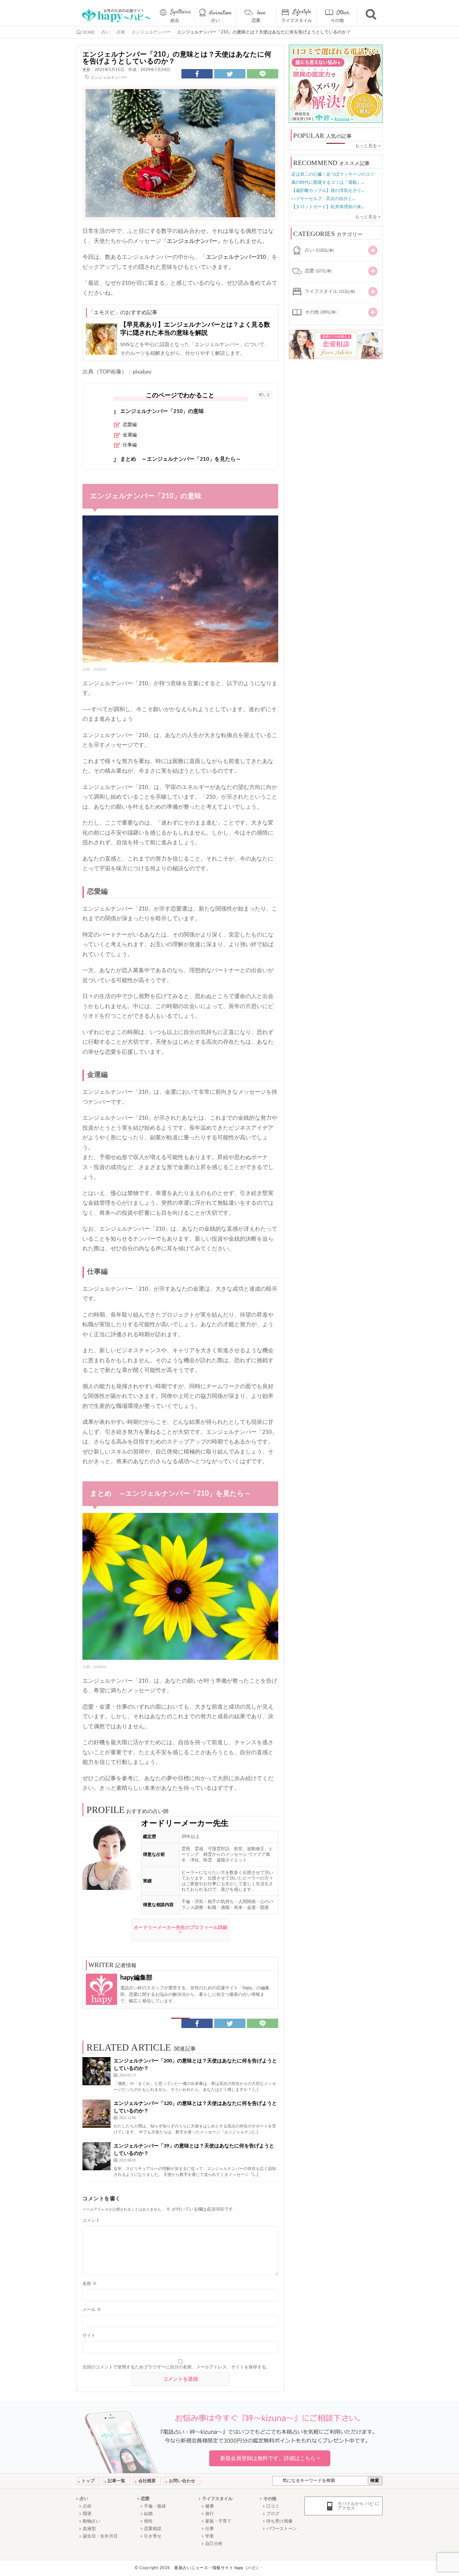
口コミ (273, 2506)
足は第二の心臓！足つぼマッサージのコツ (333, 174)
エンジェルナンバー (109, 78)
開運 (87, 2514)
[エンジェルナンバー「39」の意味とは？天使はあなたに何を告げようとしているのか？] (96, 2156)
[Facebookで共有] (197, 74)
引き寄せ (153, 2536)
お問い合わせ (182, 2481)
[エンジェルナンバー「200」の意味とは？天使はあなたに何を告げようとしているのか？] (96, 2071)
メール (92, 2310)
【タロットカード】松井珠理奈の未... (328, 207)
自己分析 (214, 2544)
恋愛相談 (153, 2529)
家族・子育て (218, 2521)
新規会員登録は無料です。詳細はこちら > (270, 2458)
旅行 (210, 2514)
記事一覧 (116, 2481)
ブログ (273, 2514)
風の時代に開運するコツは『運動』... (328, 183)
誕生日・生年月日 (100, 2536)
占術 (87, 2506)
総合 (175, 21)
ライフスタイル (297, 21)
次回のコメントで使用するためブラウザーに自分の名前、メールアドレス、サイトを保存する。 (176, 2367)
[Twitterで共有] (230, 74)
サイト (89, 2336)
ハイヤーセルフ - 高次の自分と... (323, 199)
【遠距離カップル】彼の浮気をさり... (328, 191)
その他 (337, 21)
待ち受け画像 (279, 2521)
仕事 (210, 2529)
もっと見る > (368, 146)
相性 (148, 2521)
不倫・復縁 (155, 2506)
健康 (210, 2506)
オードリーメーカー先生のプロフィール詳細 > (180, 1930)
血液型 (89, 2529)
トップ (88, 2481)
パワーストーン (282, 2529)
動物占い (91, 2521)
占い (215, 21)
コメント (91, 2221)
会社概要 (147, 2481)
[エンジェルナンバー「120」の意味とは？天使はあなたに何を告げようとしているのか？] (96, 2114)
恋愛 (256, 21)
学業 (210, 2536)
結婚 (148, 2514)
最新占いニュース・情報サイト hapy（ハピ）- (218, 2568)
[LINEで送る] (263, 74)
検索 (375, 2481)
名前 (90, 2284)
